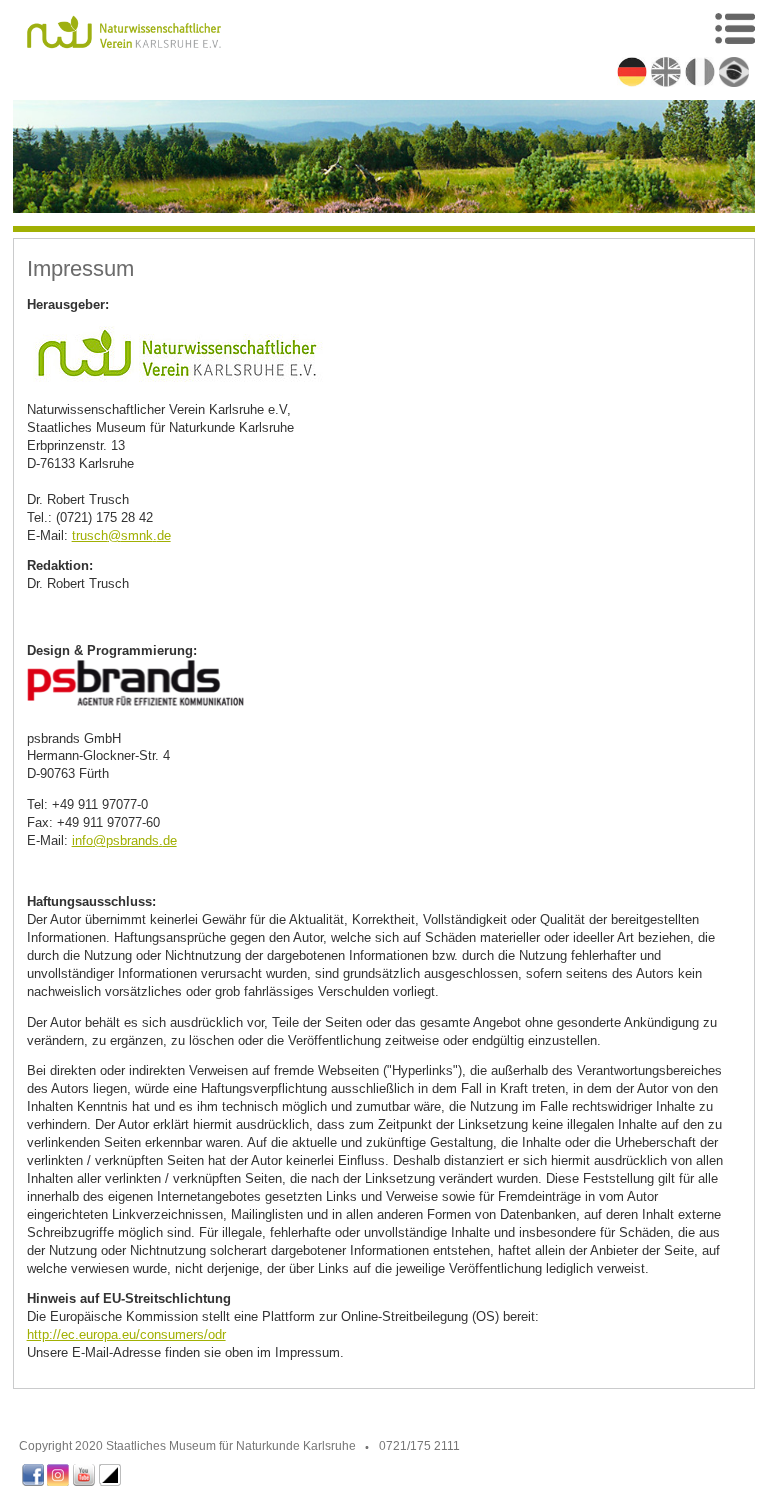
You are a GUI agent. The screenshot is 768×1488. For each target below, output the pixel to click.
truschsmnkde (121, 535)
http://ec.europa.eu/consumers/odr (126, 1334)
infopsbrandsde (124, 840)
